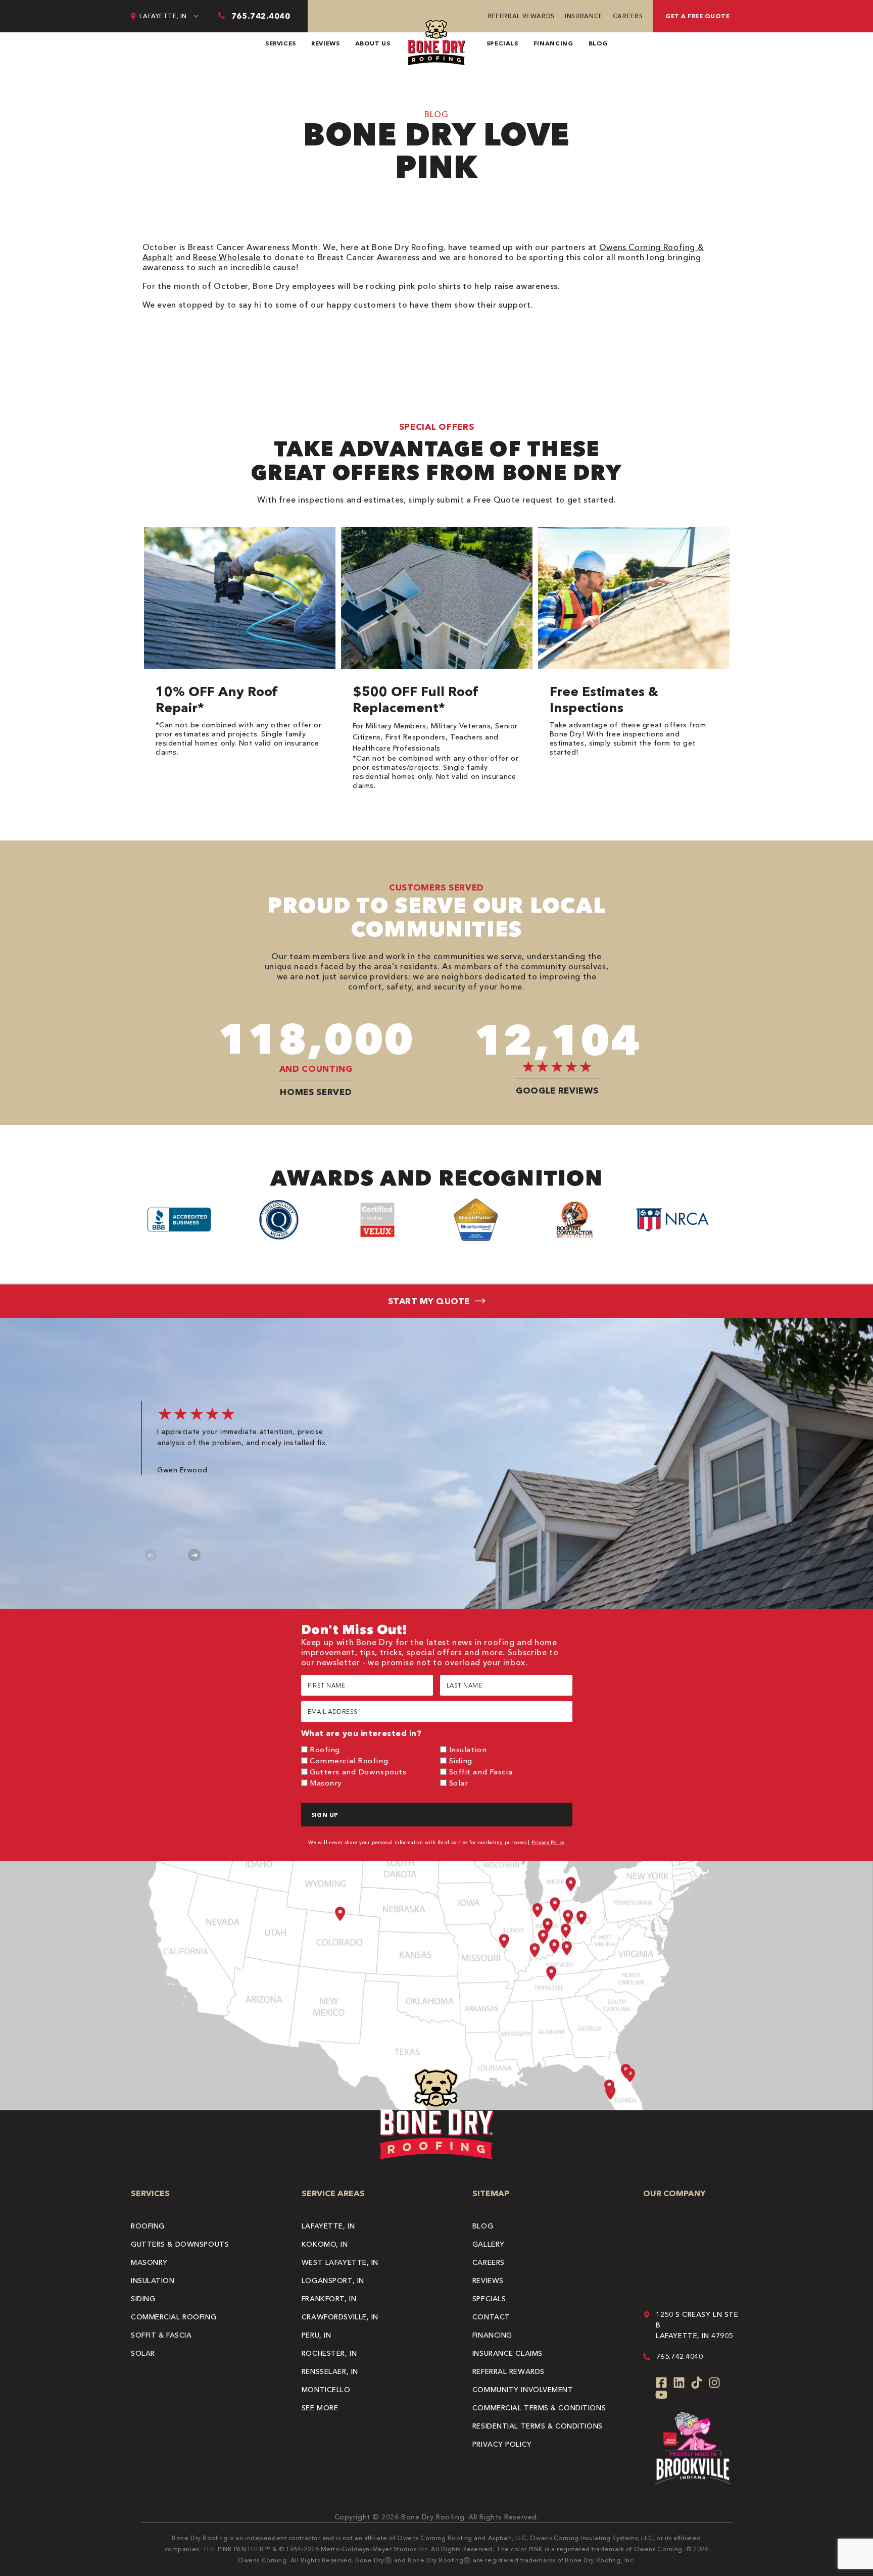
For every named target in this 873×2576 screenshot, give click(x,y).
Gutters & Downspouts (180, 2244)
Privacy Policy (548, 1842)
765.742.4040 (680, 2356)
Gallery (489, 2244)
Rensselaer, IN (330, 2371)
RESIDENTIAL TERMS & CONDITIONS (538, 2426)
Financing (553, 43)
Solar (459, 1783)
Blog (598, 43)
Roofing (325, 1749)
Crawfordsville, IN (340, 2317)
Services (281, 43)
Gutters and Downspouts (358, 1772)
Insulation (468, 1749)
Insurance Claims (507, 2353)
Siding (461, 1761)
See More (320, 2408)
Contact (491, 2317)
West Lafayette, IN (340, 2262)
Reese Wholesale (227, 257)
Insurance (584, 16)
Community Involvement (523, 2390)
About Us (373, 43)
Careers (628, 16)
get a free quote (697, 16)
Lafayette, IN (328, 2226)
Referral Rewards (521, 16)
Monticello (326, 2390)
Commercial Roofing (349, 1761)
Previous (151, 1555)
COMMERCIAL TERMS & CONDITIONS (539, 2408)
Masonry (326, 1783)
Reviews (325, 43)
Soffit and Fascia (481, 1772)
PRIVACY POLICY (502, 2444)
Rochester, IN (329, 2353)
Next (194, 1555)
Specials (502, 43)
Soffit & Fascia (161, 2335)
